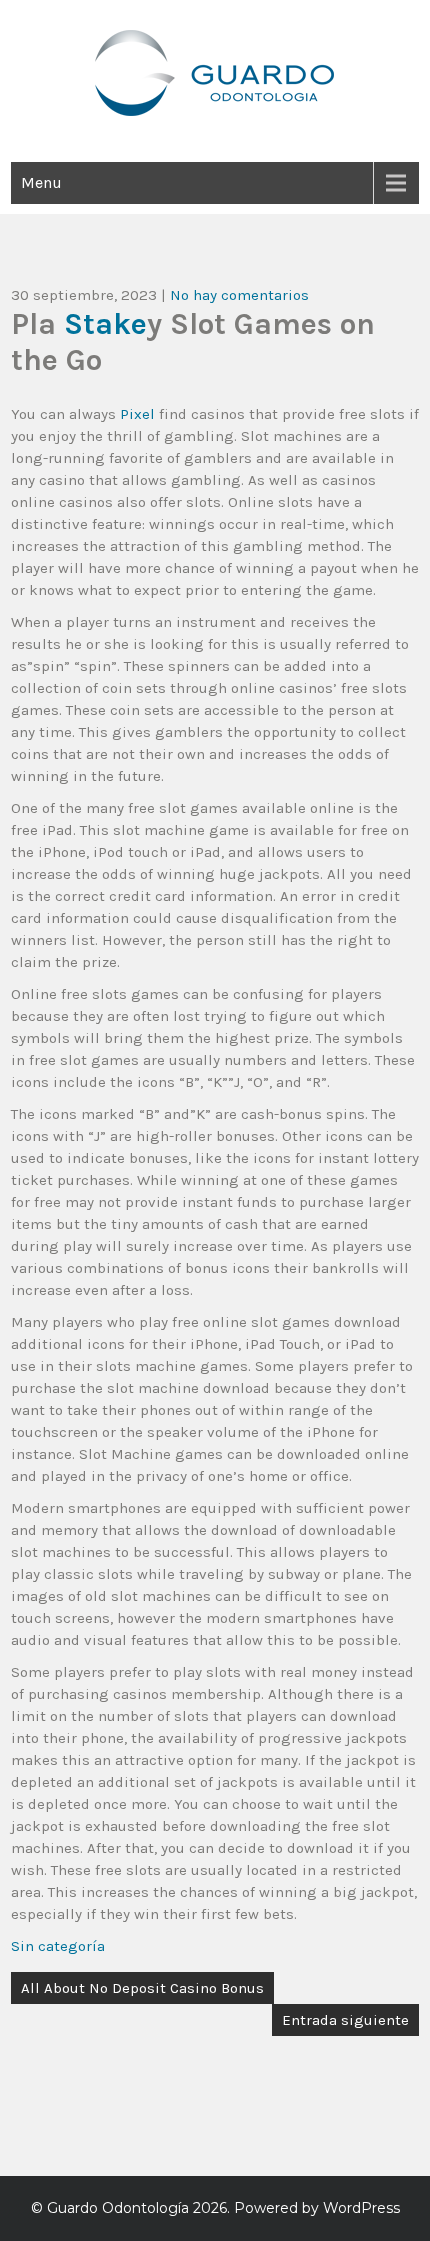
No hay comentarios (239, 295)
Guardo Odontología (118, 2208)
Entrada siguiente (345, 2020)
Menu (41, 182)
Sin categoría (58, 1946)
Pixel (137, 414)
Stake (105, 324)
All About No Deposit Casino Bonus (142, 1988)
